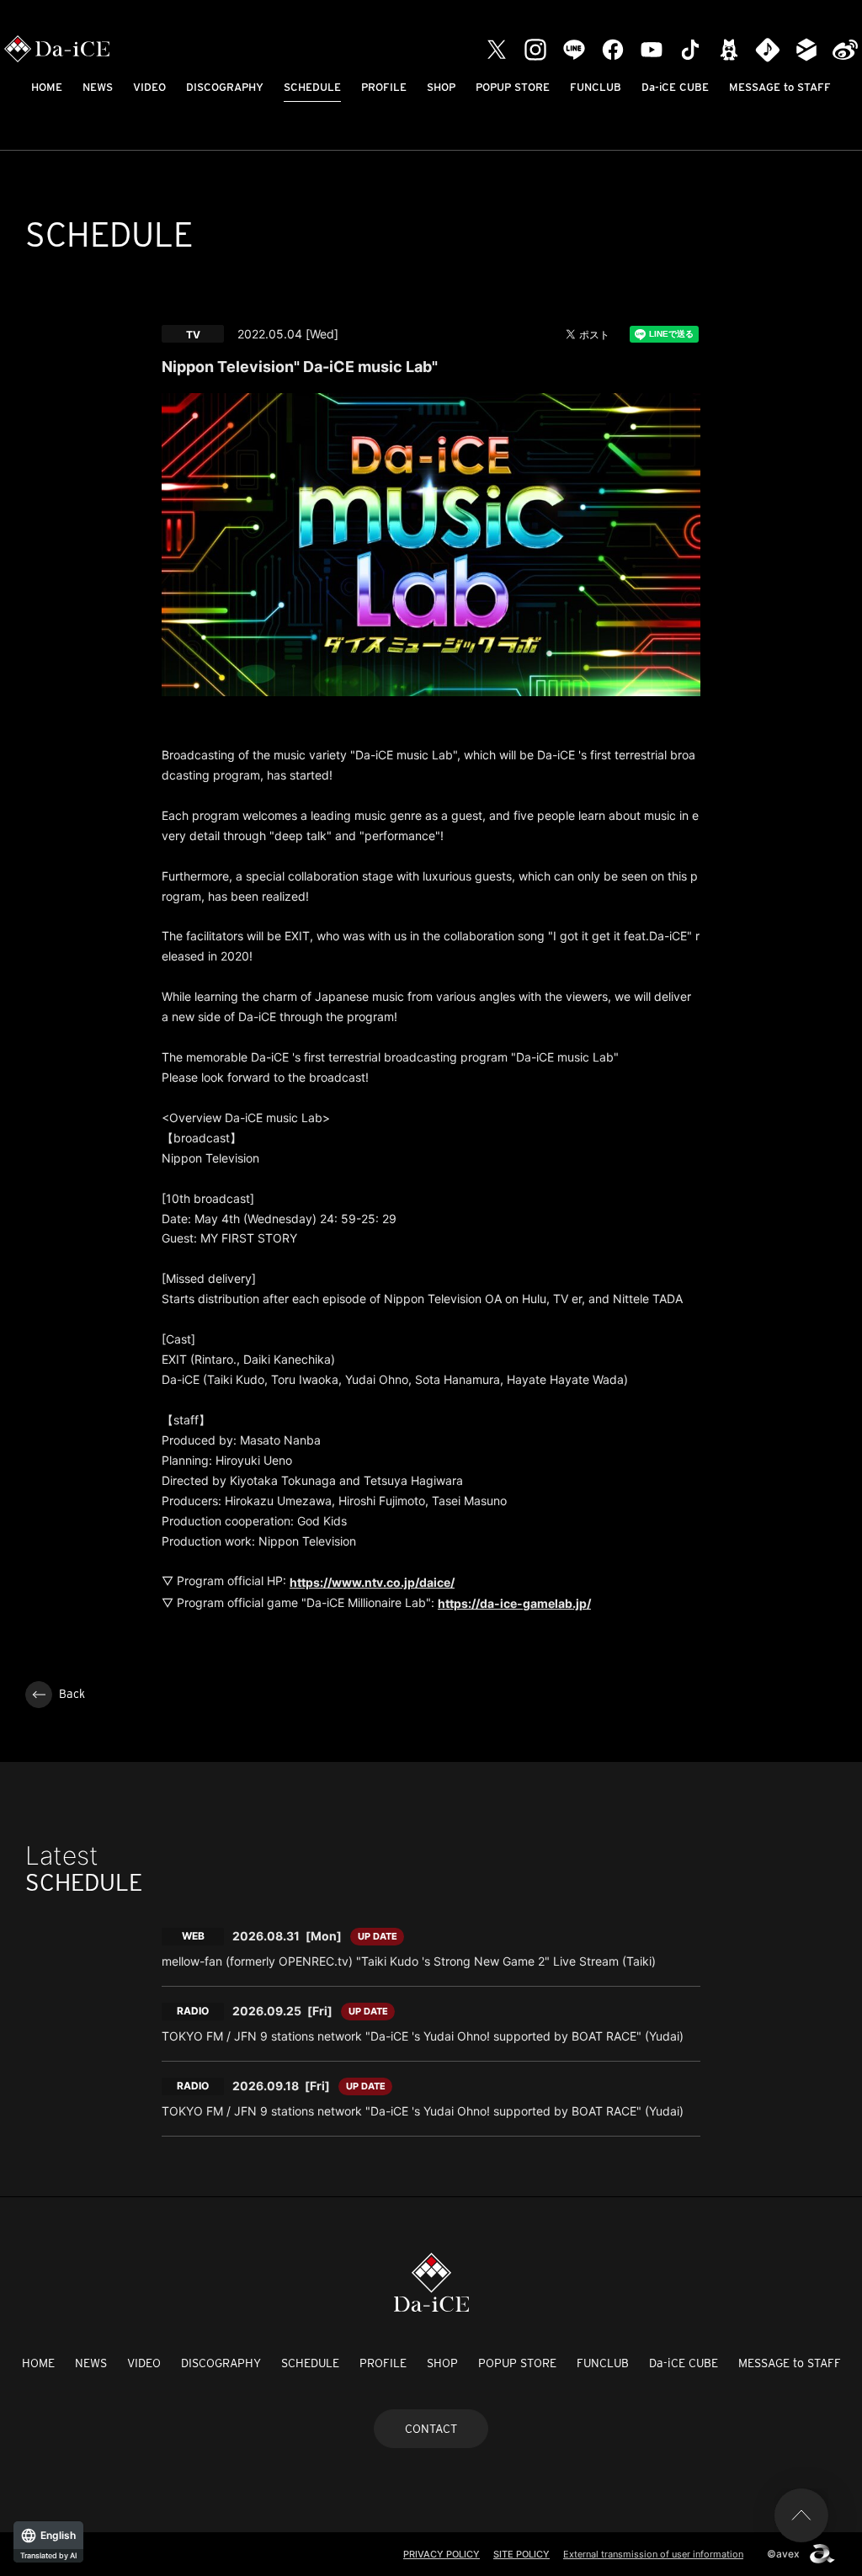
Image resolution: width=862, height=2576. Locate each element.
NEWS (98, 87)
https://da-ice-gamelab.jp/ (514, 1603)
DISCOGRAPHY (225, 87)
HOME (47, 87)
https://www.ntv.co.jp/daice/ (372, 1582)
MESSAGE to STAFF (780, 87)
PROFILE (384, 87)
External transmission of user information (653, 2554)
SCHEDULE (312, 87)
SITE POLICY (521, 2554)
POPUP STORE (513, 87)
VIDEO (149, 87)
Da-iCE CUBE (675, 87)
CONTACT (431, 2429)
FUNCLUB (596, 87)
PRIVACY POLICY (442, 2554)
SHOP (441, 87)
